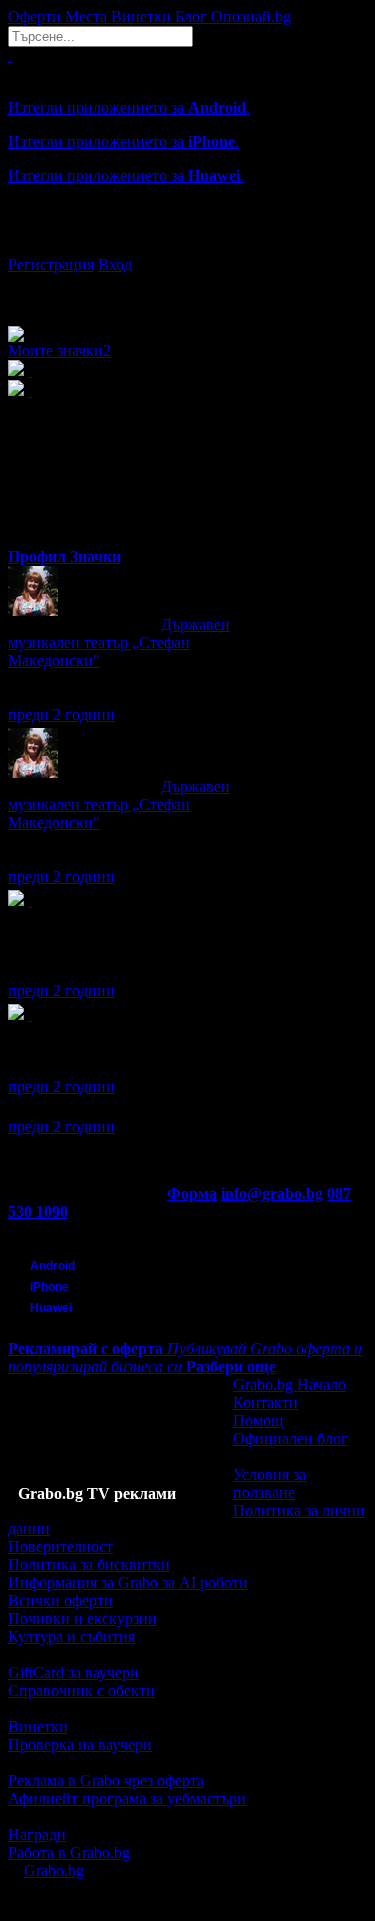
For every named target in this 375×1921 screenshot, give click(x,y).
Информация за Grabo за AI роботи (128, 1582)
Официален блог (290, 1438)
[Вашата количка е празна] (10, 55)
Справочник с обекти (81, 1690)
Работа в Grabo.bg (69, 1852)
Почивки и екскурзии (82, 1618)
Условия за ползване (269, 1483)
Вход (115, 264)
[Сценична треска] (30, 1014)
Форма (192, 1193)
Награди (37, 1834)
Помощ (258, 1420)
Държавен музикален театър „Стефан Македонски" (119, 642)
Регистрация (51, 264)
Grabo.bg (54, 1870)
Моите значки (59, 350)
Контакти (265, 1402)
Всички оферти (60, 1600)
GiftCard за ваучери (73, 1672)
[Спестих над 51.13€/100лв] (30, 900)
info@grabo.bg (272, 1193)
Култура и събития (71, 1636)
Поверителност (60, 1546)
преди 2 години (61, 714)
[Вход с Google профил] (187, 245)
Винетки (38, 1726)
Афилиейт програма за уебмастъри (127, 1798)
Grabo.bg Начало (289, 1384)
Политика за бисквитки (89, 1564)
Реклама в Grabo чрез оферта (106, 1780)
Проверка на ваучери (80, 1744)
